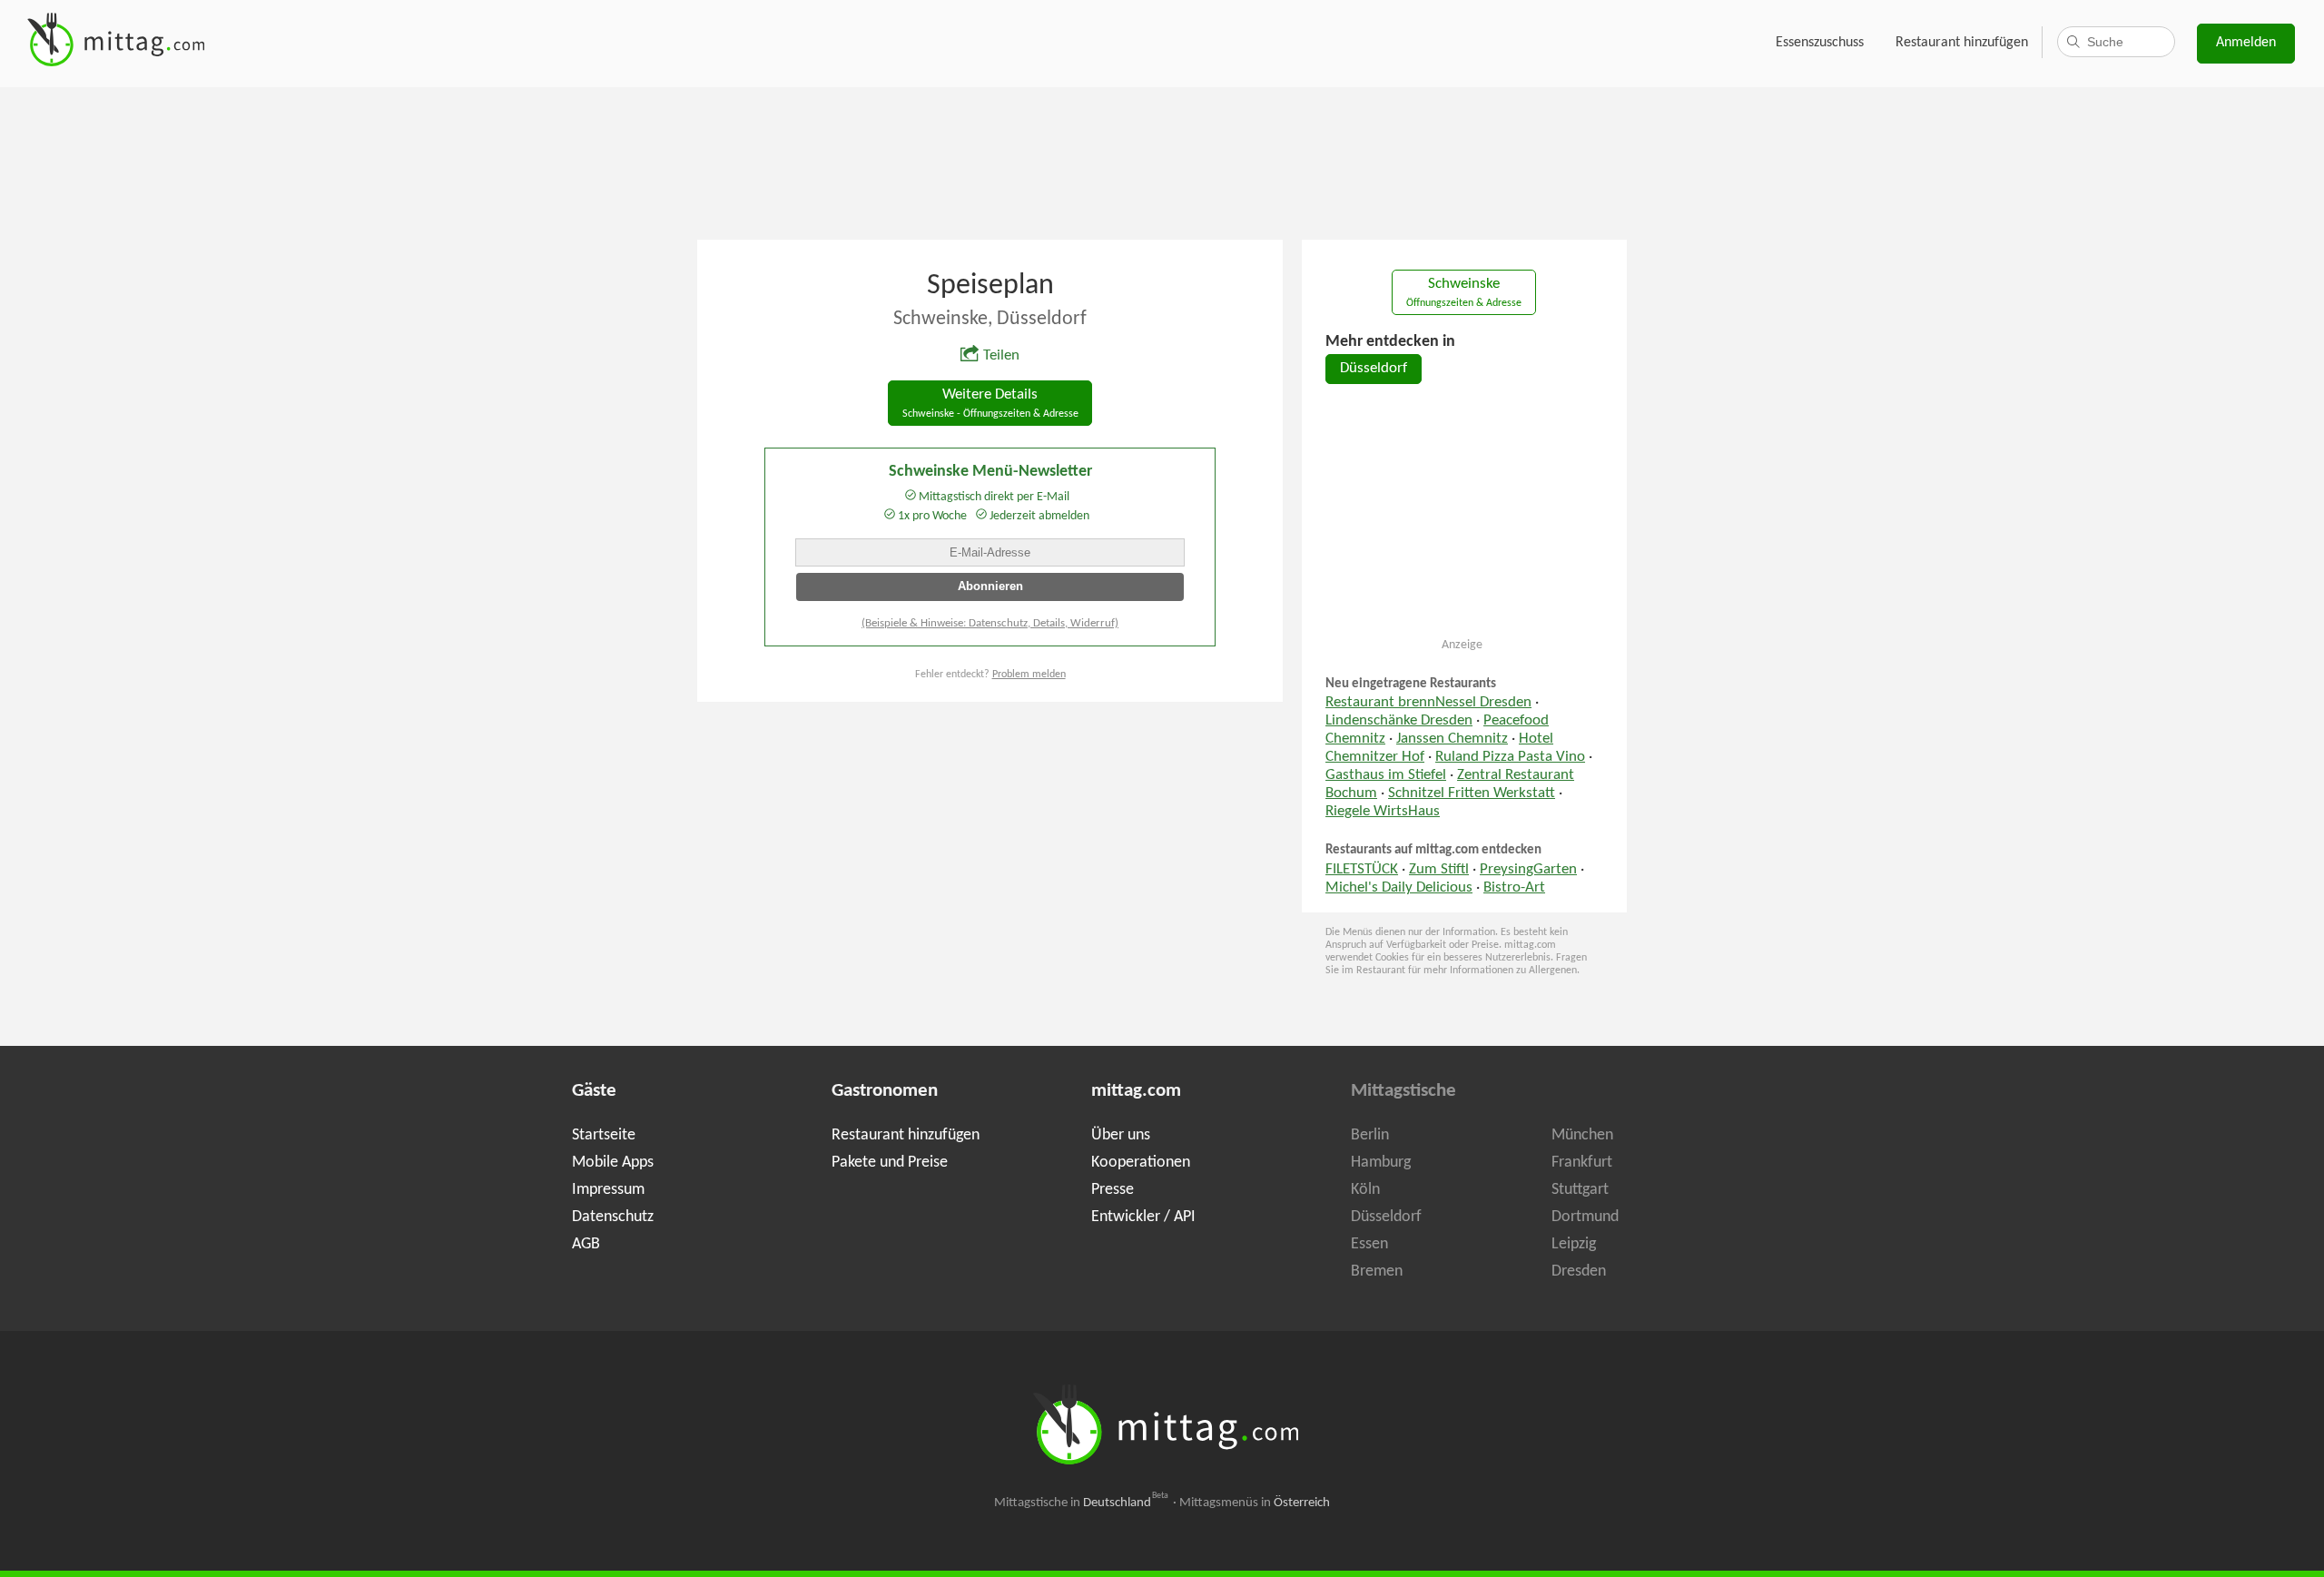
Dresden (1579, 1271)
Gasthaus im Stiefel (1386, 775)
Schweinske (1464, 293)
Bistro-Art (1514, 888)
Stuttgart (1580, 1190)
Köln (1365, 1190)
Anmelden (2246, 43)
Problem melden (1029, 675)
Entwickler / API (1143, 1217)
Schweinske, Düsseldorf (990, 319)
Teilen (1001, 356)
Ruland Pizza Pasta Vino (1510, 757)
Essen (1369, 1244)
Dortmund (1585, 1217)
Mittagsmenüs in (1255, 1503)
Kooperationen (1141, 1163)
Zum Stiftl (1439, 870)
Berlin (1370, 1135)
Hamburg (1381, 1163)
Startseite (604, 1135)
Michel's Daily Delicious (1399, 888)
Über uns (1121, 1135)
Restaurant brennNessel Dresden (1428, 703)
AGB (586, 1244)
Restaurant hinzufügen (1962, 43)
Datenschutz (613, 1217)
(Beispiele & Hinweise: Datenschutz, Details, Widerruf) (990, 623)
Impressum (608, 1190)
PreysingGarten (1528, 870)
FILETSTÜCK (1362, 870)
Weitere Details (990, 404)
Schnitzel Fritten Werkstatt (1472, 793)
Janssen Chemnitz (1452, 739)
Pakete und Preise (890, 1163)
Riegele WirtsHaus (1383, 812)
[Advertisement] (1162, 162)
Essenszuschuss (1820, 43)
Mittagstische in (1081, 1503)
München (1582, 1135)
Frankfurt (1582, 1163)
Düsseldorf (1374, 369)
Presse (1113, 1190)
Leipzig (1574, 1244)
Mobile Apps (613, 1163)
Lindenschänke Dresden (1399, 721)
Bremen (1377, 1271)
